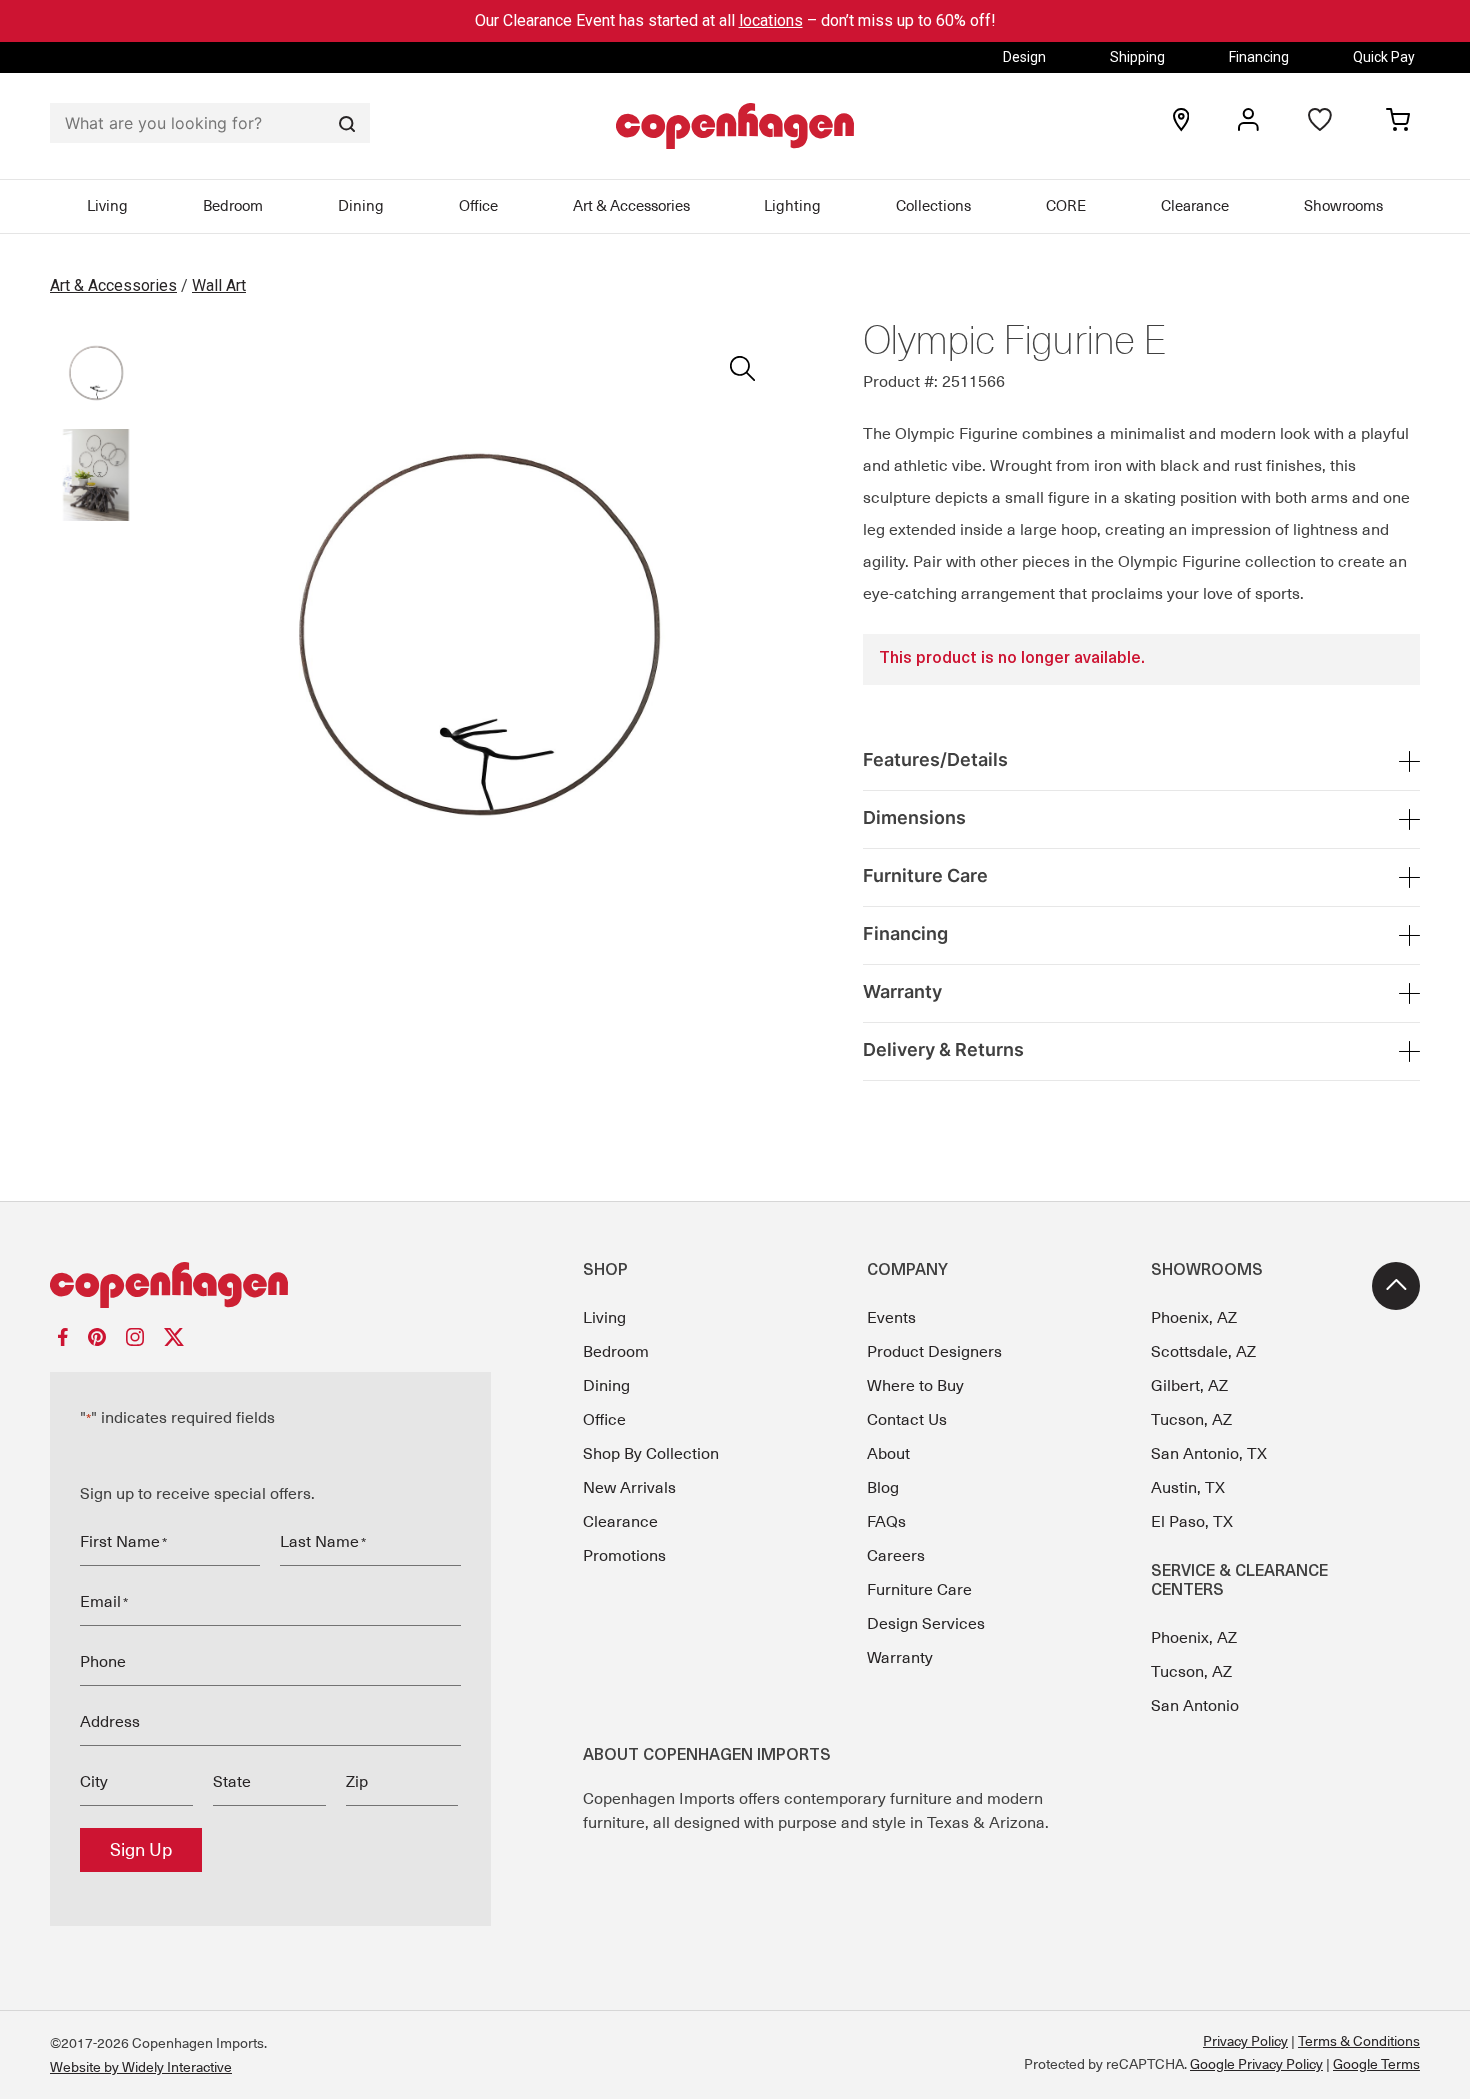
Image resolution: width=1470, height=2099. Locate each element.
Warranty (900, 1658)
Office (478, 206)
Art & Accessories (631, 206)
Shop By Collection (651, 1454)
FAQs (886, 1522)
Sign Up (141, 1850)
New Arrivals (629, 1488)
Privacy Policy (1245, 2041)
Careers (896, 1556)
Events (891, 1318)
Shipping (1137, 57)
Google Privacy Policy (1256, 2064)
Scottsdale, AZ (1203, 1352)
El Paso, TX (1192, 1522)
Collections (933, 206)
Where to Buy (915, 1386)
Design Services (926, 1624)
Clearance (1195, 206)
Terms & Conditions (1359, 2041)
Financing (1259, 57)
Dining (361, 206)
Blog (883, 1488)
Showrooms (1343, 206)
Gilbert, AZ (1189, 1386)
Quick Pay (1384, 57)
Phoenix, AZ (1194, 1318)
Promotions (624, 1556)
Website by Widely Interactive (141, 2067)
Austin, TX (1188, 1488)
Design (1024, 57)
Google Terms (1376, 2064)
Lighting (792, 206)
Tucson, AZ (1191, 1420)
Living (107, 206)
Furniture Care (919, 1590)
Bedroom (233, 206)
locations (771, 20)
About (888, 1454)
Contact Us (907, 1420)
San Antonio (1195, 1706)
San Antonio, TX (1209, 1454)
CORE (1066, 206)
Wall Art (219, 285)
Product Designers (934, 1352)
